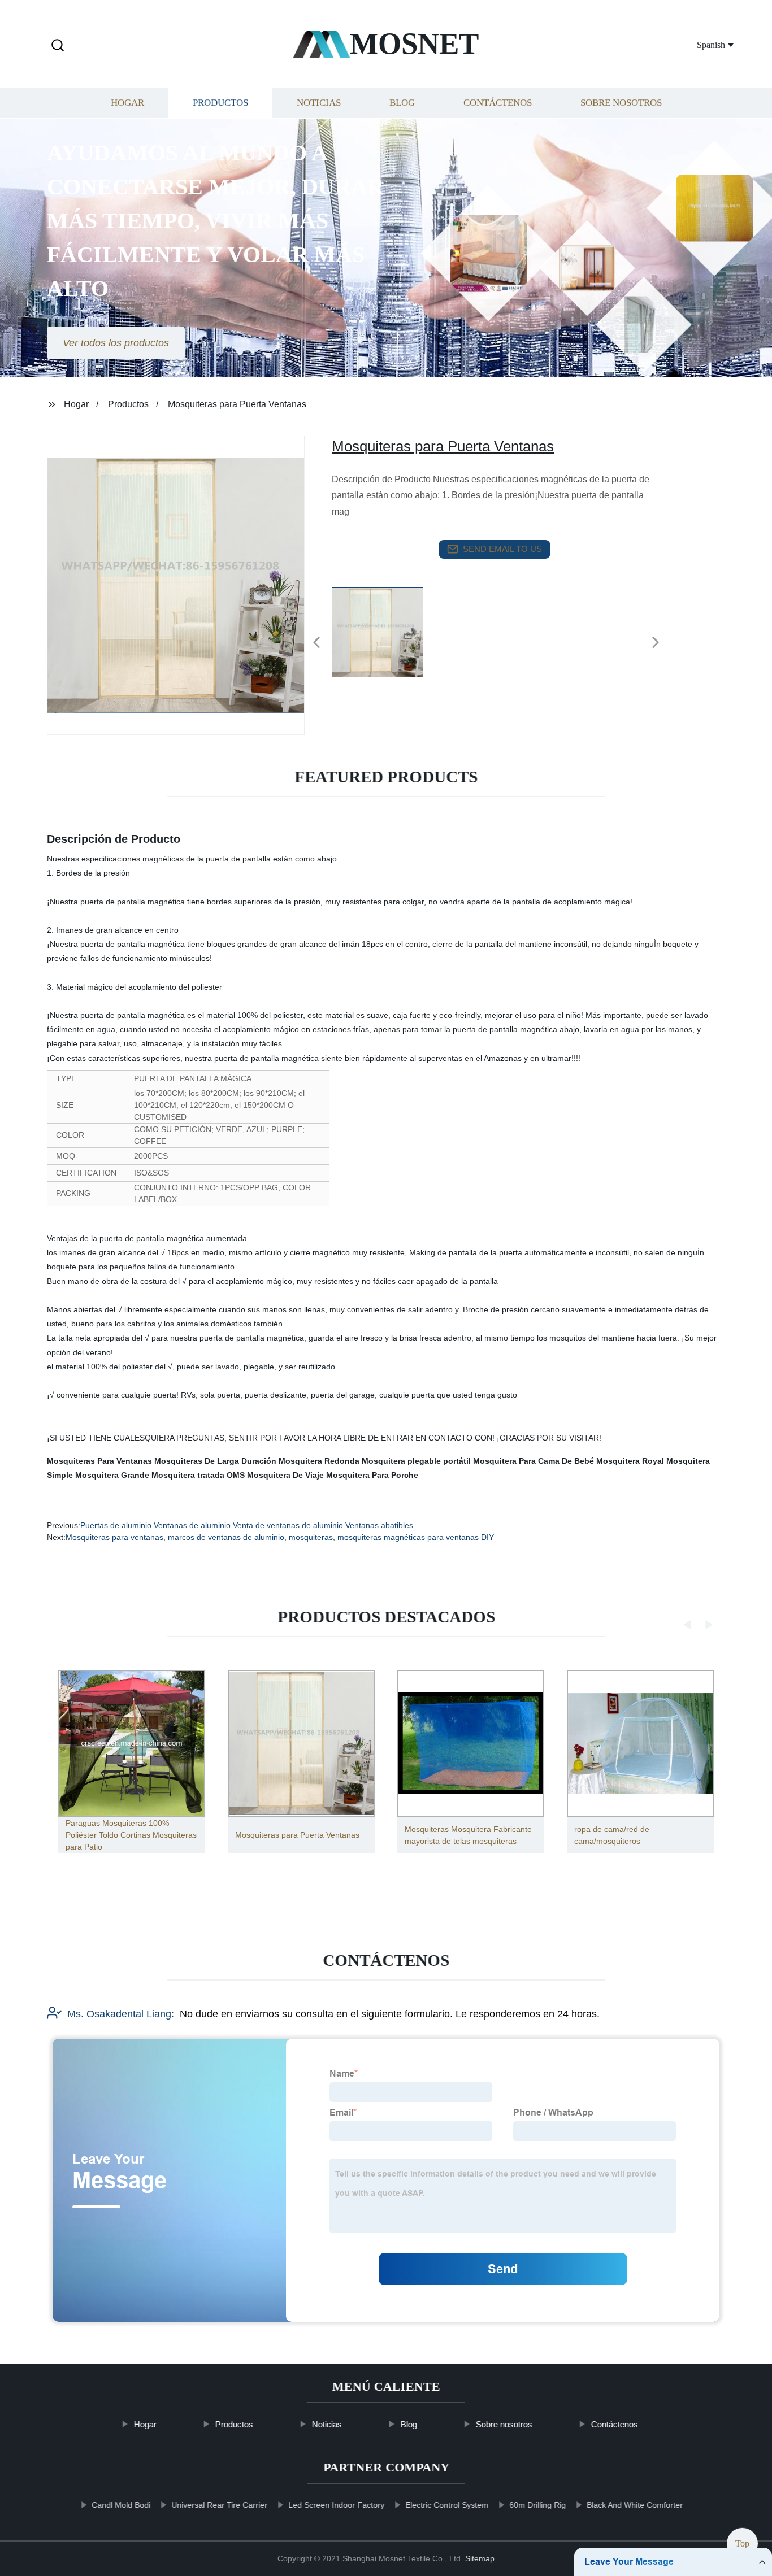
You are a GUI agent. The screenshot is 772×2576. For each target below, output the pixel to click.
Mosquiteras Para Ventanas (99, 1461)
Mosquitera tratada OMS (198, 1475)
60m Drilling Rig (537, 2505)
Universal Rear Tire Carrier (219, 2505)
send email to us (502, 549)
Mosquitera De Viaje (285, 1475)
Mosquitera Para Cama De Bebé (534, 1461)
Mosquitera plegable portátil (416, 1461)
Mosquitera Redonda (319, 1461)
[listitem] (386, 638)
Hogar (127, 103)
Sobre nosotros (621, 103)
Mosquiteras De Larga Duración (215, 1461)
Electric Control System (447, 2505)
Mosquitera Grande (112, 1475)
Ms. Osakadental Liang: (121, 2014)
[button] (58, 46)
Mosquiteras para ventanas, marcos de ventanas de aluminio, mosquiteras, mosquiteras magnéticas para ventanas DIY (280, 1537)
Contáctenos (498, 103)
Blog (402, 103)
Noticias (319, 103)
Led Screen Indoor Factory (336, 2505)
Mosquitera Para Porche (372, 1475)
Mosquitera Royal (630, 1461)
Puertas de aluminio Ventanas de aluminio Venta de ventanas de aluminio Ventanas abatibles (247, 1525)
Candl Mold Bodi (121, 2505)
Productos (220, 103)
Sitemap (480, 2558)
